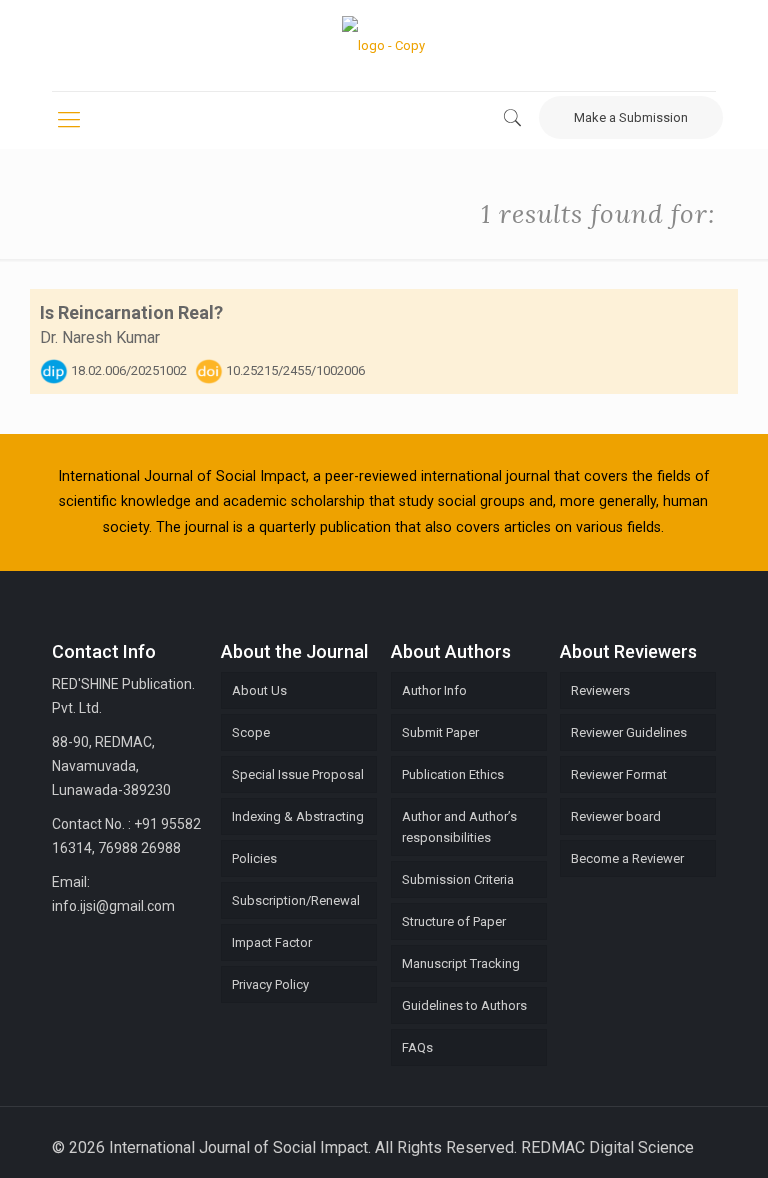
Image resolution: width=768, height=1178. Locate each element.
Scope (251, 732)
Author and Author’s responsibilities (459, 827)
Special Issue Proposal (298, 774)
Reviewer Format (619, 774)
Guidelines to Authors (464, 1005)
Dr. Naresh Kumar (100, 337)
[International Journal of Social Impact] (383, 45)
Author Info (434, 690)
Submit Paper (440, 732)
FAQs (417, 1047)
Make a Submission (631, 117)
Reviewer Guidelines (629, 732)
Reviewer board (616, 816)
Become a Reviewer (627, 858)
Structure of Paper (454, 921)
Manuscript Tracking (461, 963)
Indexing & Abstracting (298, 816)
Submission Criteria (458, 879)
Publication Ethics (453, 774)
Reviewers (600, 690)
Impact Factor (272, 942)
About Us (259, 690)
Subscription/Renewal (296, 900)
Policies (254, 858)
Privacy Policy (270, 984)
